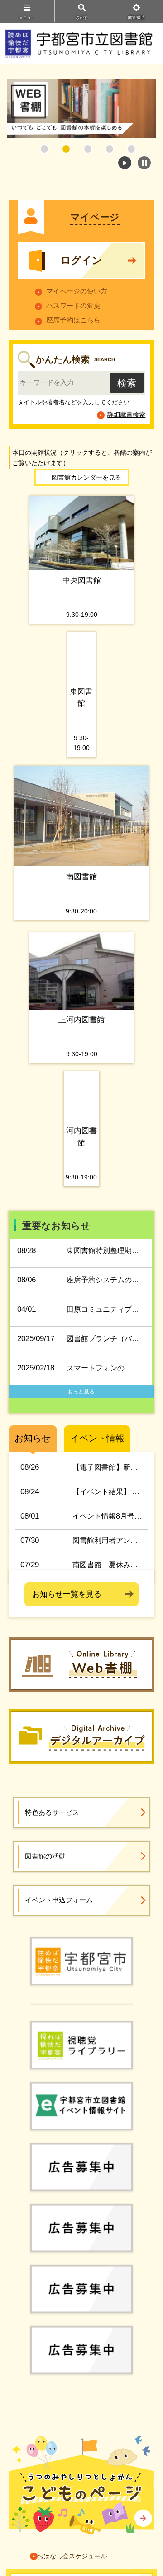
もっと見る (81, 1392)
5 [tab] (131, 149)
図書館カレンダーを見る (86, 477)
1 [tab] (44, 149)
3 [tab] (88, 149)
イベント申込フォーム (59, 1900)
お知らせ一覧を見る (67, 1594)
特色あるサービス (52, 1812)
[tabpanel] (81, 109)
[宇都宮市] (81, 1961)
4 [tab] (110, 149)
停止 (144, 163)
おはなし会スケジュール (72, 2556)
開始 (125, 163)
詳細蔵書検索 (126, 415)
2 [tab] (66, 149)
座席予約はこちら (73, 320)
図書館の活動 (45, 1856)
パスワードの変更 (73, 305)
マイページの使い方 (77, 291)
